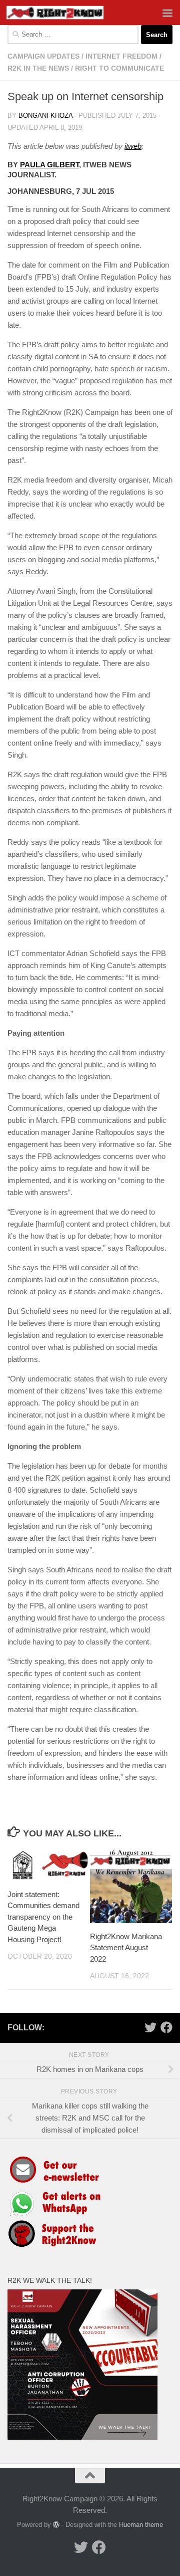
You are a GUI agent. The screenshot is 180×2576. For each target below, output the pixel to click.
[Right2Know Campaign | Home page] (71, 13)
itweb (133, 146)
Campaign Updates (43, 56)
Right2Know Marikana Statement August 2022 (126, 1948)
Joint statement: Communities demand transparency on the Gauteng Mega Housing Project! (43, 1917)
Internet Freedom (121, 56)
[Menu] (167, 13)
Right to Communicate (119, 68)
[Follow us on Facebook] (166, 2027)
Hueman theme (141, 2525)
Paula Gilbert (49, 165)
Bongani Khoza (45, 115)
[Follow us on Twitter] (150, 2027)
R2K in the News (38, 68)
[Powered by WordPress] (56, 2525)
